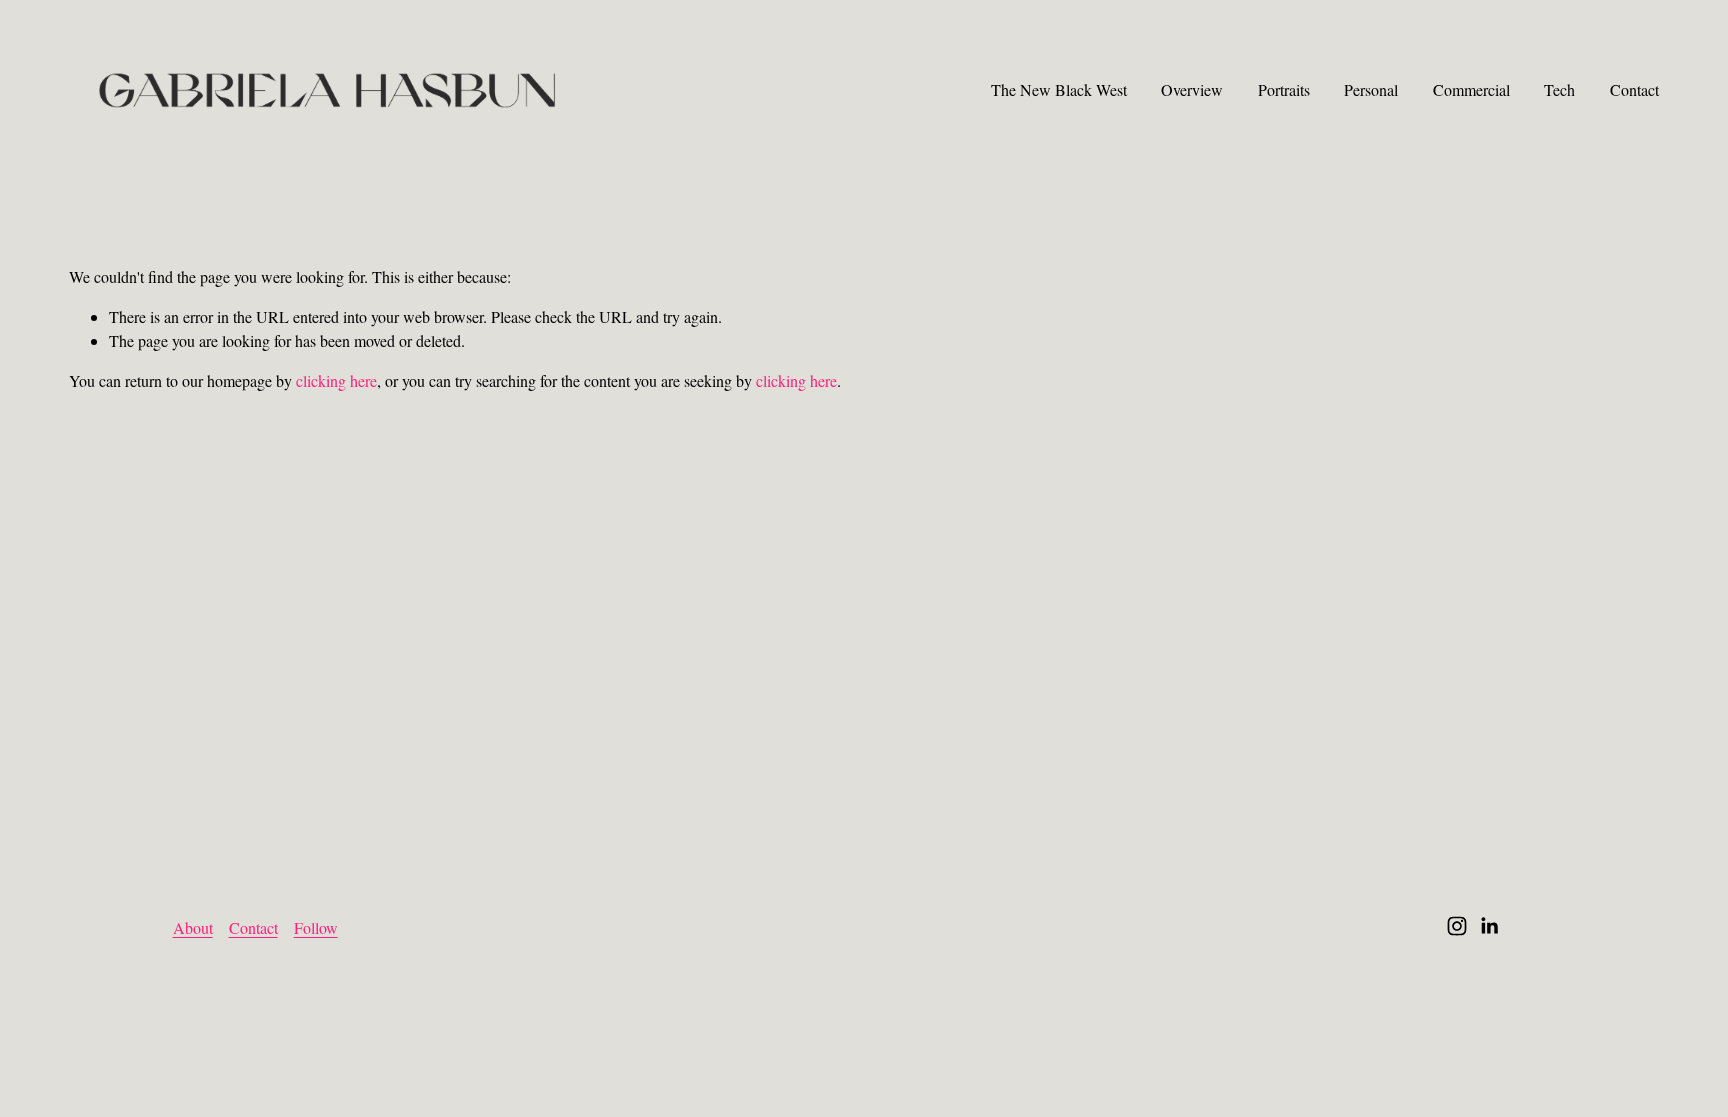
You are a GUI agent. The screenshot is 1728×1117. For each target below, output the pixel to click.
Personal (1371, 89)
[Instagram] (1457, 926)
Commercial (1471, 89)
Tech (1559, 89)
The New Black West (1059, 89)
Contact (1634, 89)
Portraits (1284, 89)
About (193, 927)
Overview (1192, 89)
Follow (316, 927)
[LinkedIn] (1489, 926)
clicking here (336, 380)
